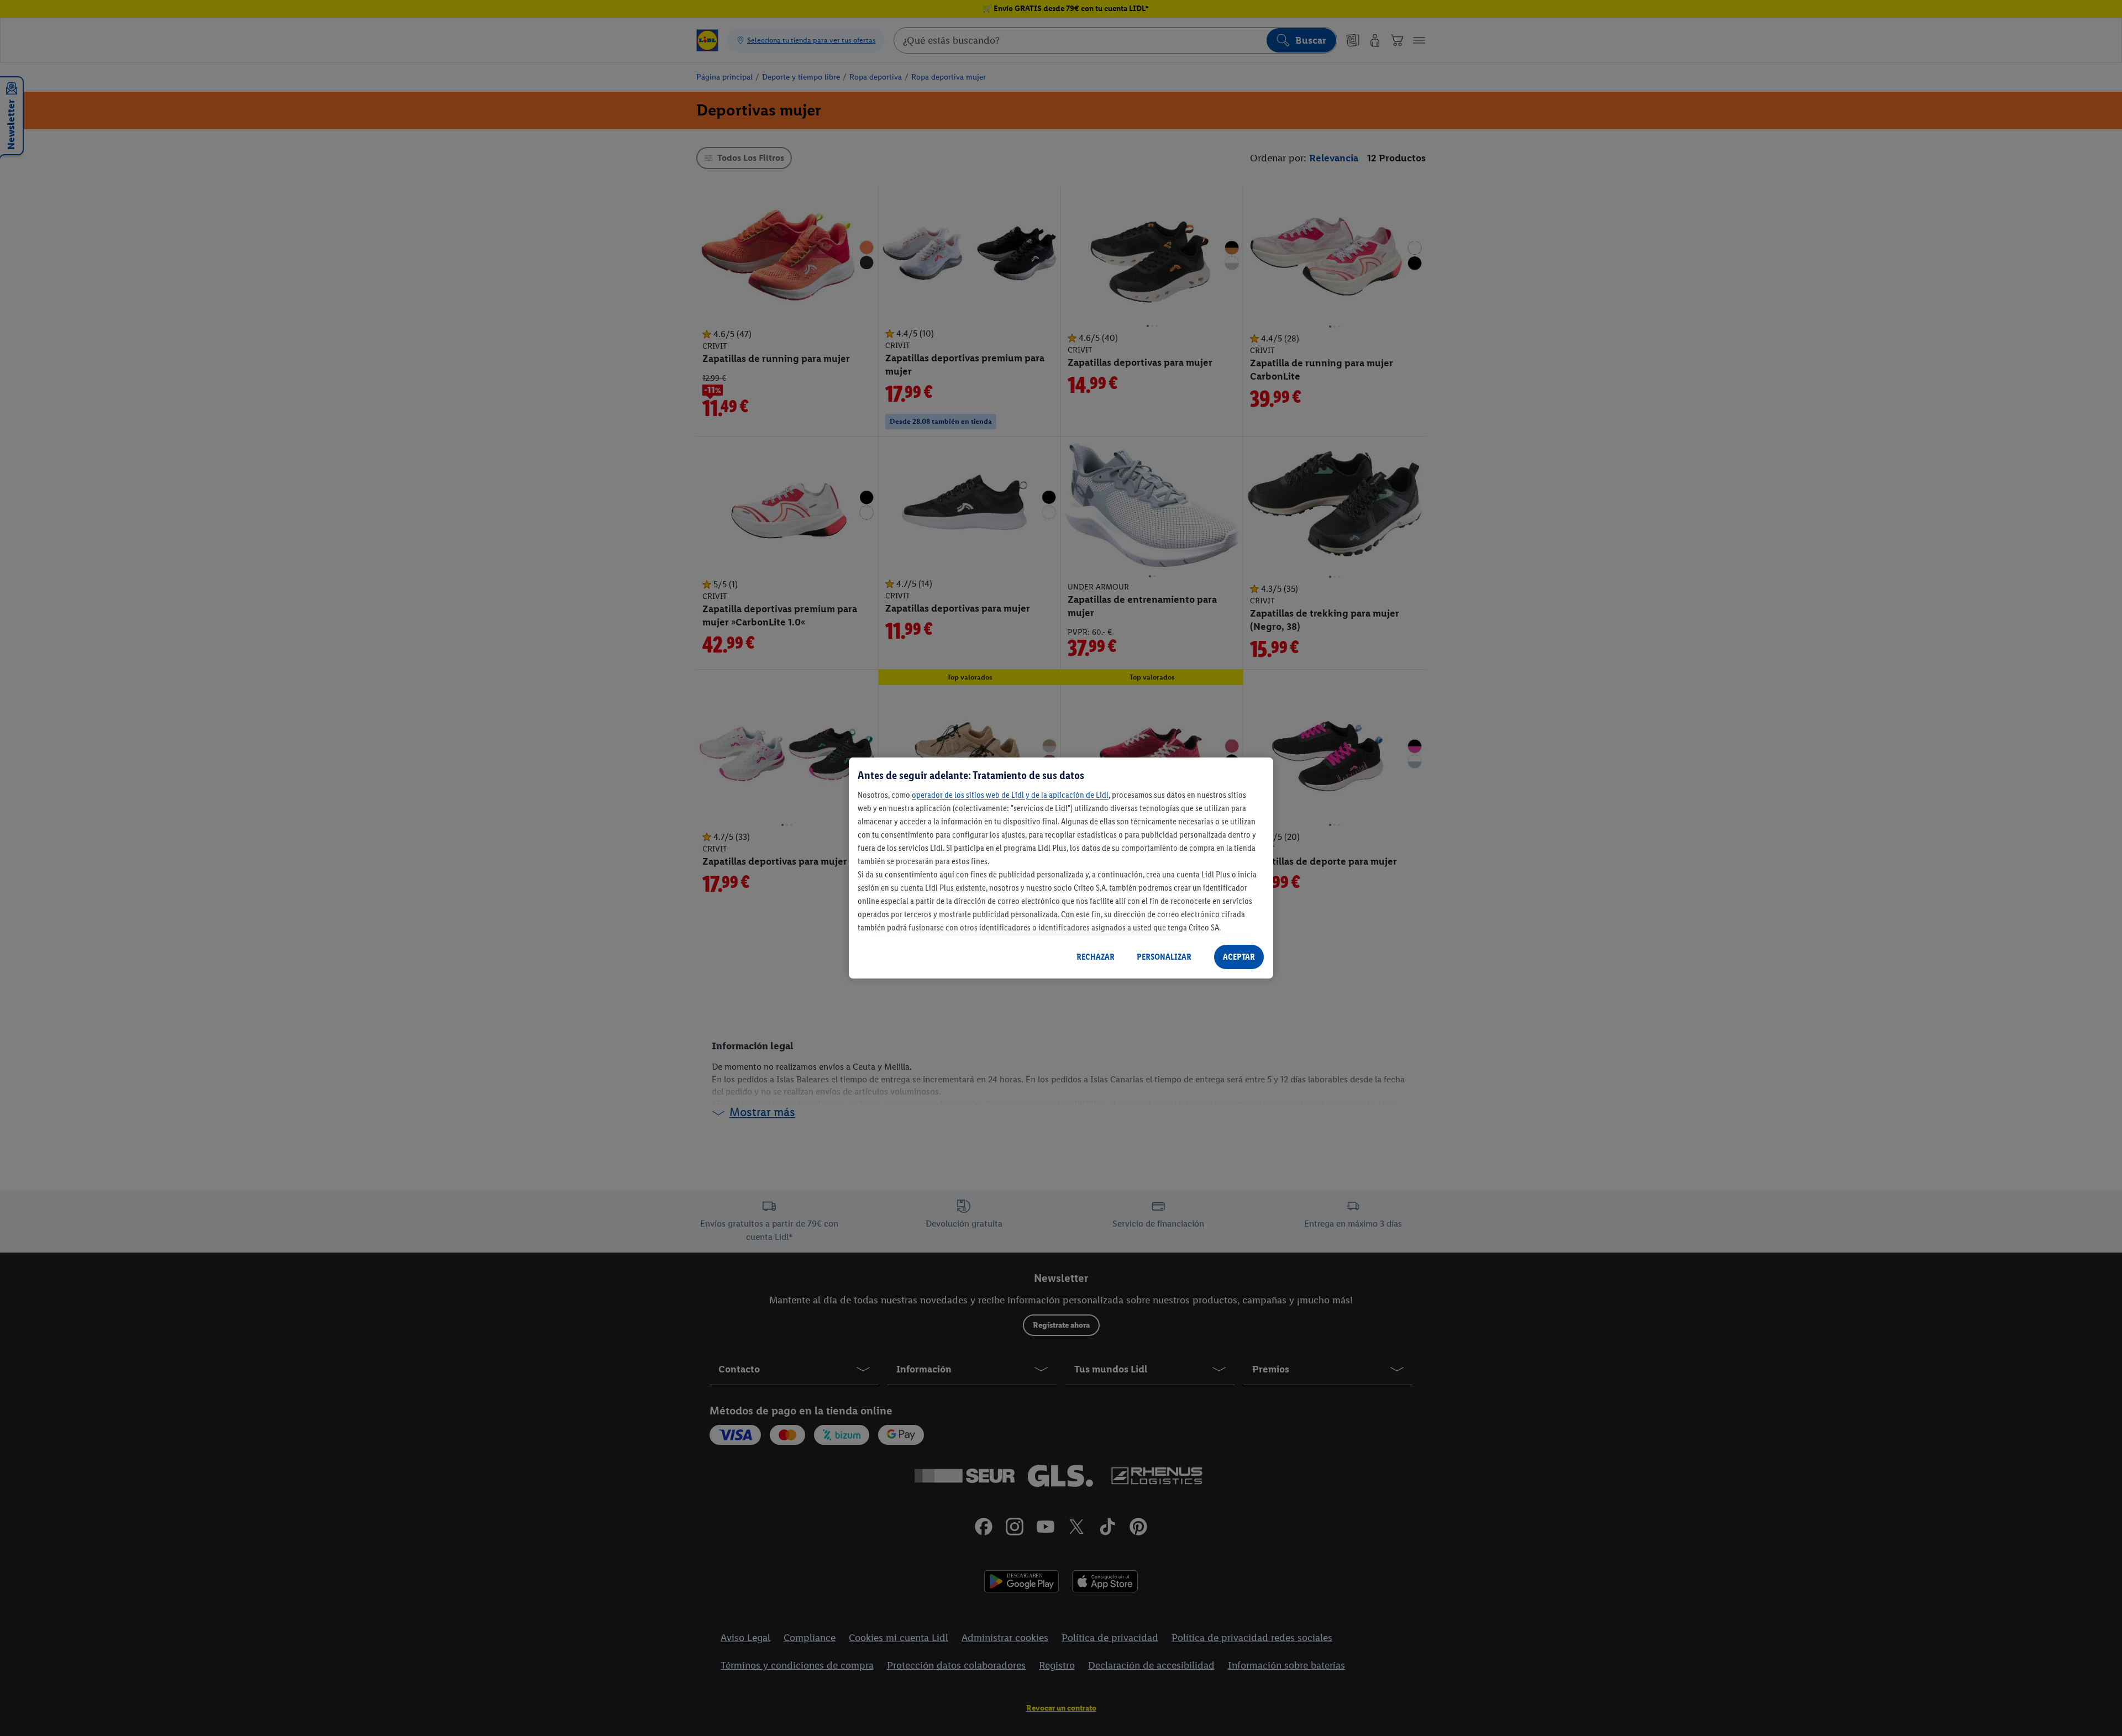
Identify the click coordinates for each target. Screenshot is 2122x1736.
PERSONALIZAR (1164, 957)
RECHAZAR (1096, 957)
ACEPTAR (1239, 957)
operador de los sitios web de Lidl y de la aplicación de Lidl (1010, 795)
